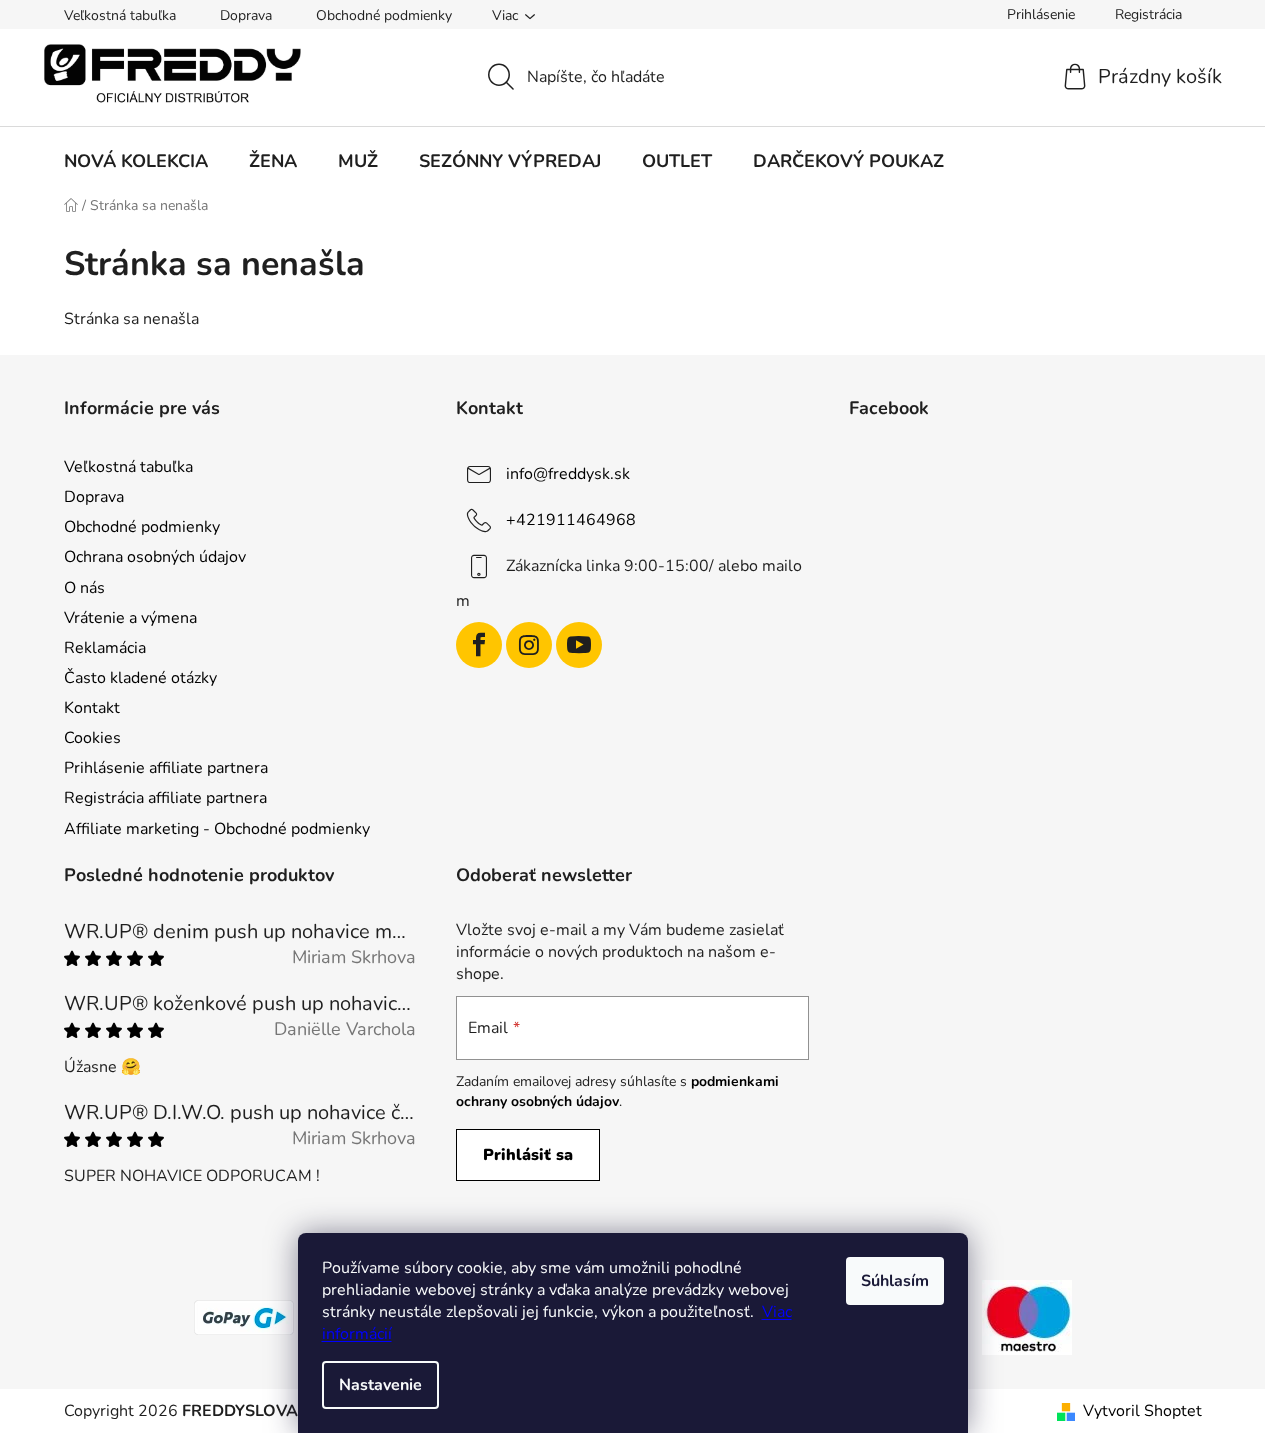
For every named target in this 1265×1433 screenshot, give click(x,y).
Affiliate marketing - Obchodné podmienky (217, 829)
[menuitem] (136, 161)
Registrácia (1148, 14)
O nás (84, 588)
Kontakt (92, 708)
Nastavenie (380, 1385)
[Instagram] (529, 645)
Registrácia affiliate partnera (165, 798)
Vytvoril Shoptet (1142, 1411)
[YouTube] (579, 645)
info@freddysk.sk (568, 474)
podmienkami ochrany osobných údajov (617, 1091)
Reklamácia (105, 648)
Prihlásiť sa (528, 1155)
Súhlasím (895, 1281)
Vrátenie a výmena (130, 618)
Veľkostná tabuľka (120, 15)
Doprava (246, 15)
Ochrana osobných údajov (155, 557)
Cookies (92, 738)
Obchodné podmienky (384, 15)
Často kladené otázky (140, 678)
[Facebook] (479, 645)
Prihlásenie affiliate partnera (166, 768)
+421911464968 (571, 520)
